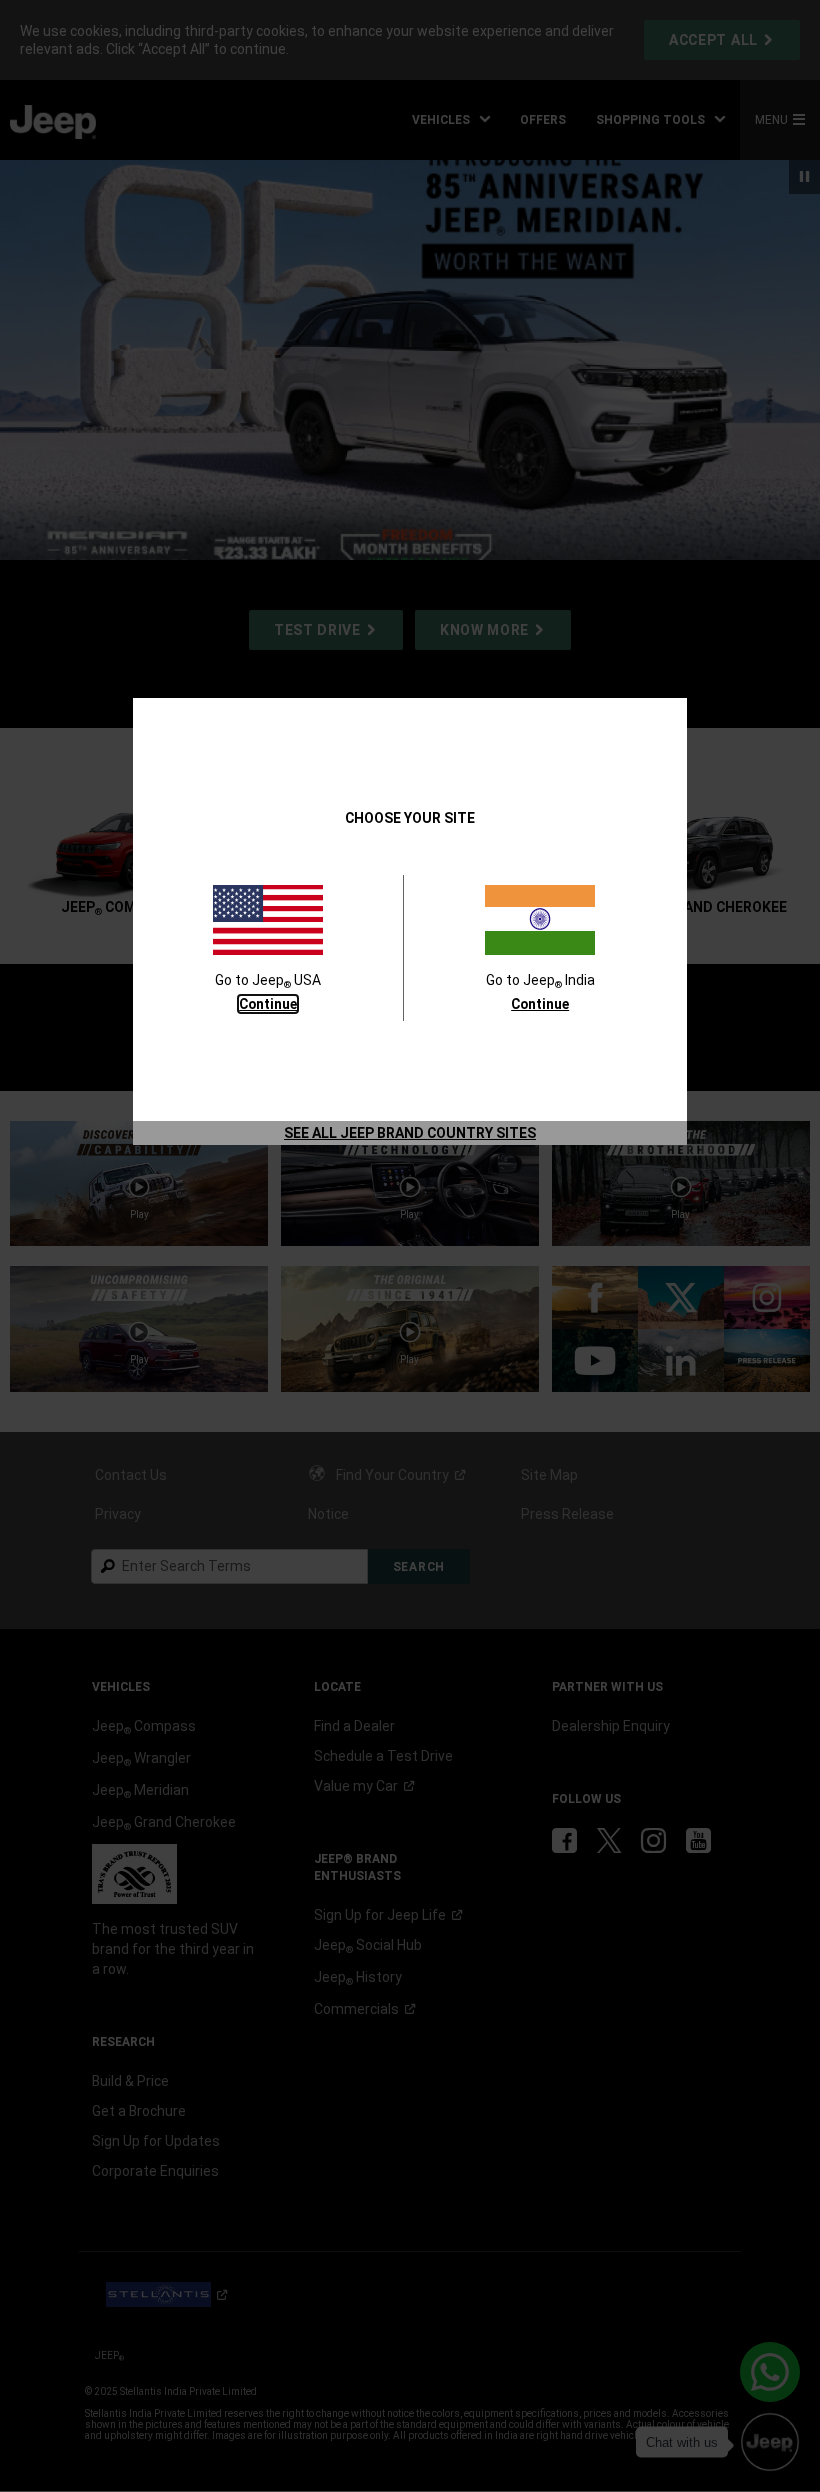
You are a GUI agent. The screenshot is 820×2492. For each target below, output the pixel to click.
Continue (268, 1004)
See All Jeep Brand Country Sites (410, 1133)
